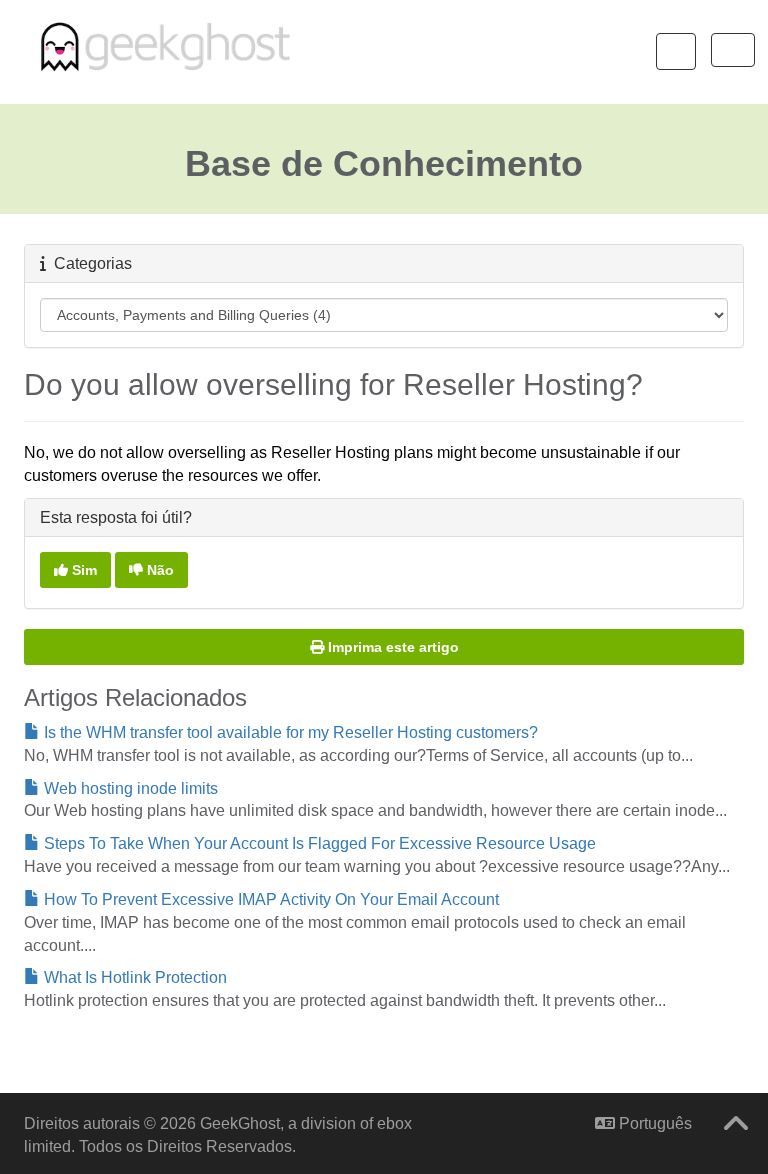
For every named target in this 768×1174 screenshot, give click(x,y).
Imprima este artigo (393, 647)
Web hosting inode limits (129, 788)
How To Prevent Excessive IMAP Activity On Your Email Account (269, 899)
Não (158, 570)
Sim (82, 570)
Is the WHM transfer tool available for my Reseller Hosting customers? (289, 732)
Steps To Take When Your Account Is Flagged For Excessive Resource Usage (318, 843)
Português (653, 1123)
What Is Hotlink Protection (133, 977)
